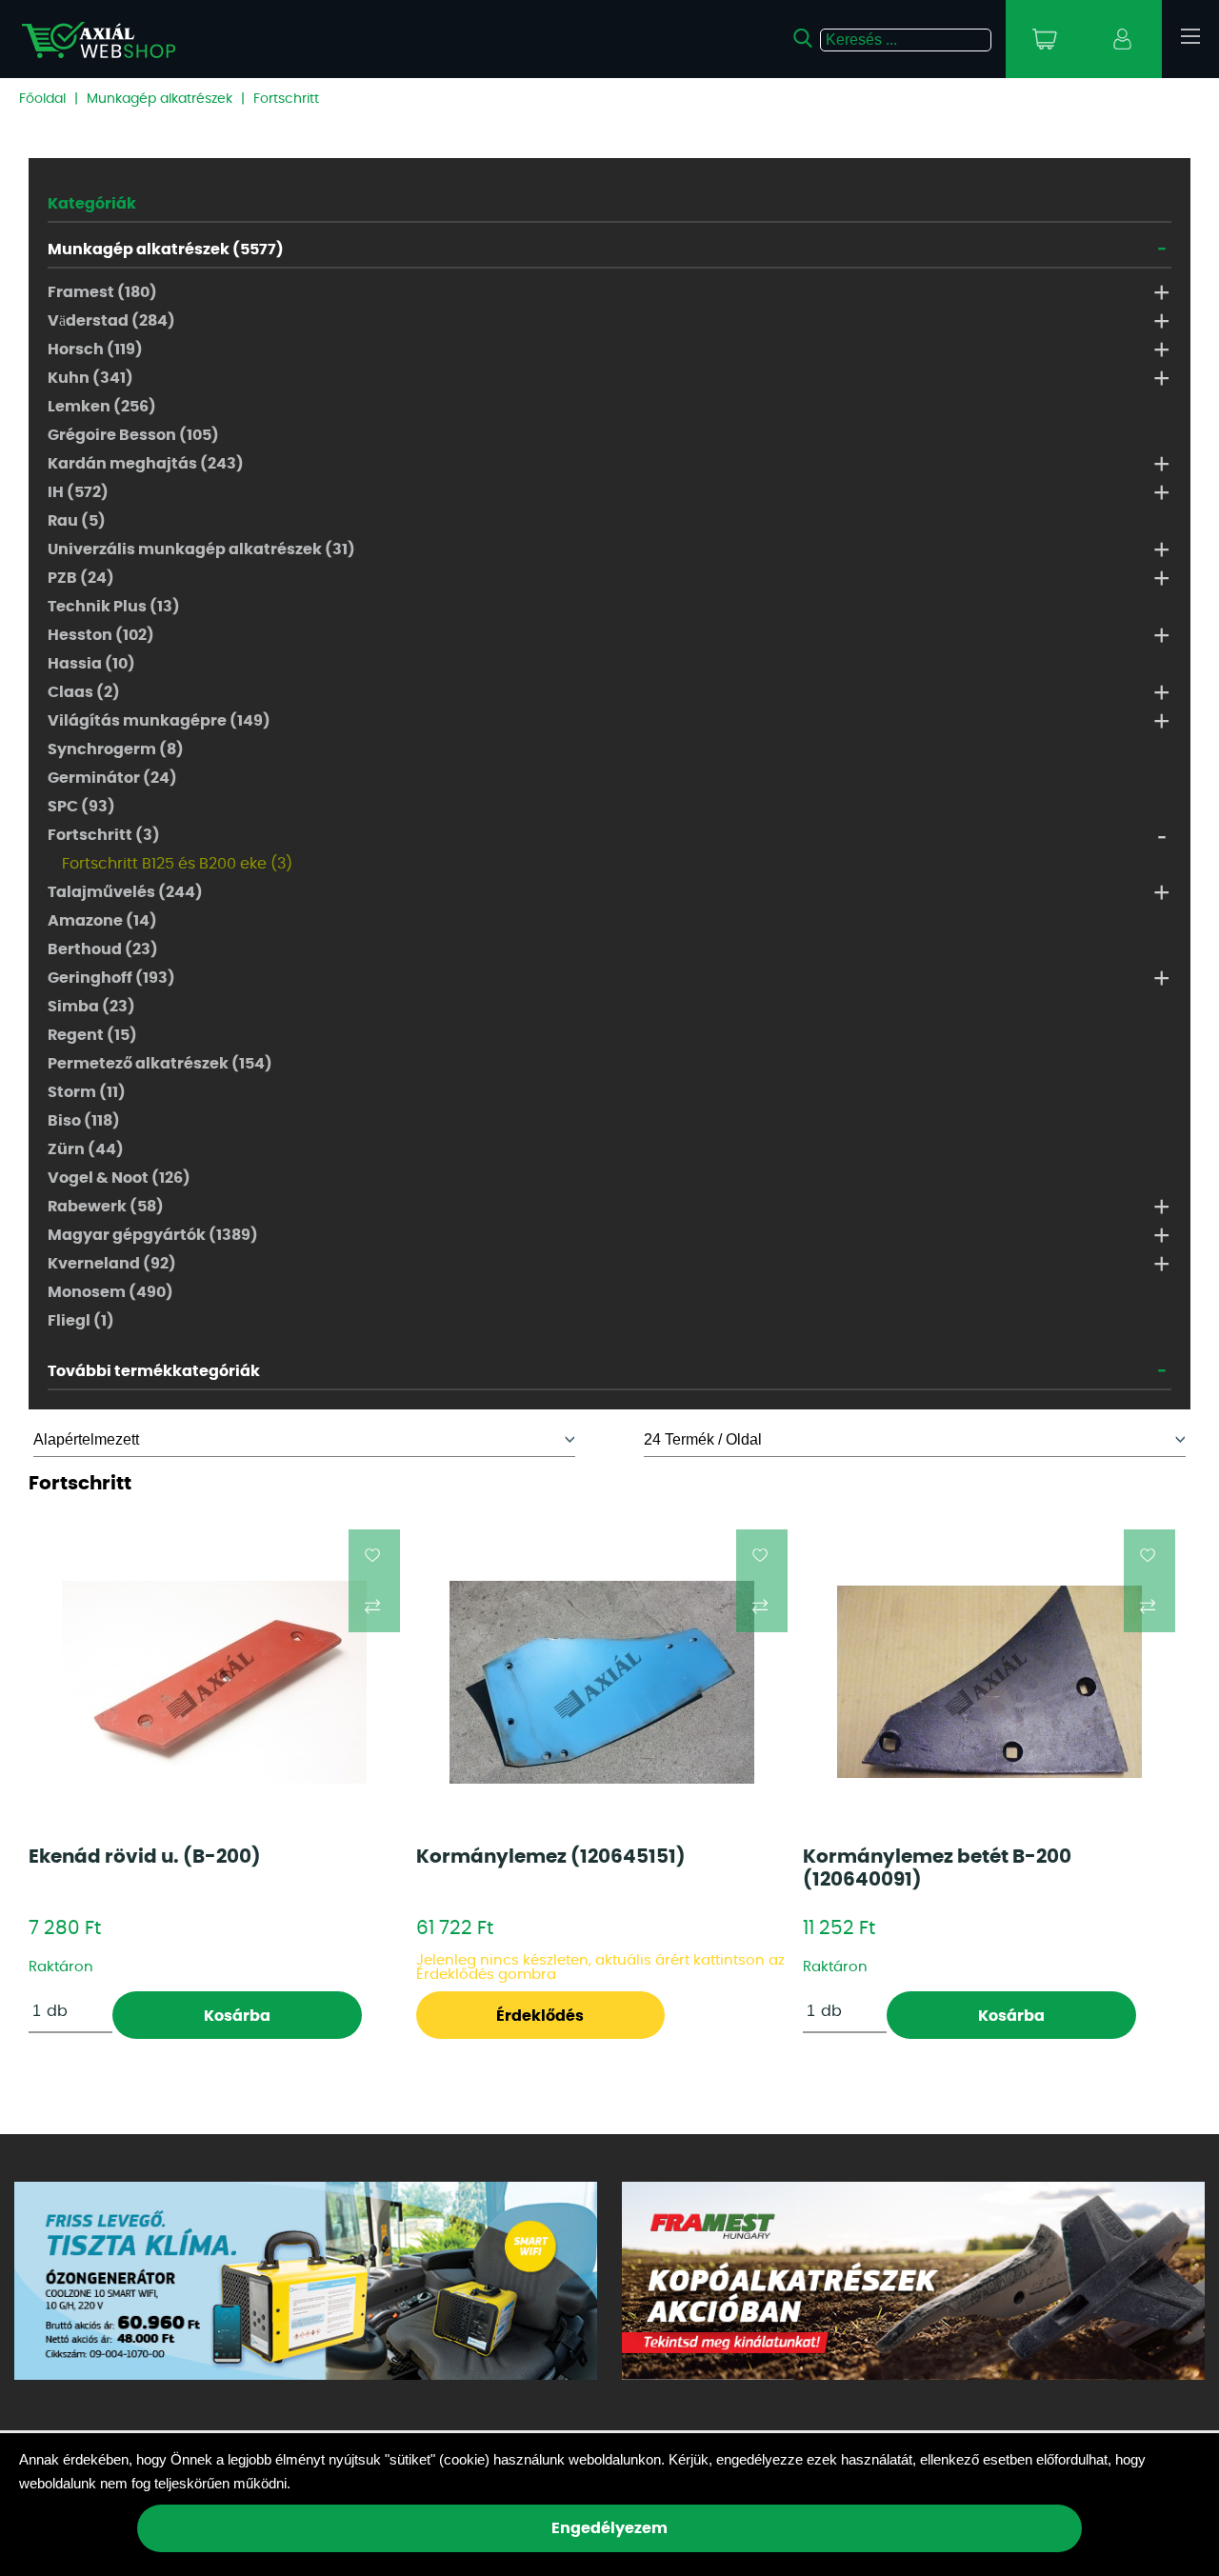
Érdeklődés (540, 2016)
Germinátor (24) (112, 778)
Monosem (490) (110, 1292)
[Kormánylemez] (602, 1682)
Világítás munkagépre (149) (159, 721)
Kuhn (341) (90, 378)
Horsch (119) (95, 349)
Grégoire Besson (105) (133, 435)
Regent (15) (92, 1035)
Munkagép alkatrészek (160, 99)
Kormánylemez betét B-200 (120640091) (937, 1868)
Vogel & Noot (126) (119, 1178)
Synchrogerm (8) (116, 749)
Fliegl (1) (81, 1321)
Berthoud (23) (103, 949)
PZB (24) (81, 578)
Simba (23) (91, 1007)
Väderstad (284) (111, 321)
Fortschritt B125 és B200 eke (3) (177, 864)
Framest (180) (102, 292)
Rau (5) (77, 521)
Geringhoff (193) (111, 978)
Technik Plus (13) (114, 607)
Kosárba (237, 2016)
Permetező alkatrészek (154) (160, 1064)
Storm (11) (87, 1092)
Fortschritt (286, 99)
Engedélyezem (609, 2528)
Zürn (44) (86, 1149)
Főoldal (42, 99)
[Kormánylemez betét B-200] (989, 1682)
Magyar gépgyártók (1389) (153, 1235)
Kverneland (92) (112, 1264)
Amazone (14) (102, 921)
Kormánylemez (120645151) (551, 1857)
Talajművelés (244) (125, 892)
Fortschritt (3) (104, 835)
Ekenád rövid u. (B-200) (145, 1857)
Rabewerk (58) (106, 1207)
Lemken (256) (102, 407)
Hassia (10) (91, 664)
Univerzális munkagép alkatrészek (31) (201, 549)
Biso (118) (84, 1121)
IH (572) (78, 492)
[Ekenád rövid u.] (214, 1682)
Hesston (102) (101, 635)
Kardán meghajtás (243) (146, 464)
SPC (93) (81, 807)
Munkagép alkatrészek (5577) (166, 250)
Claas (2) (84, 692)
